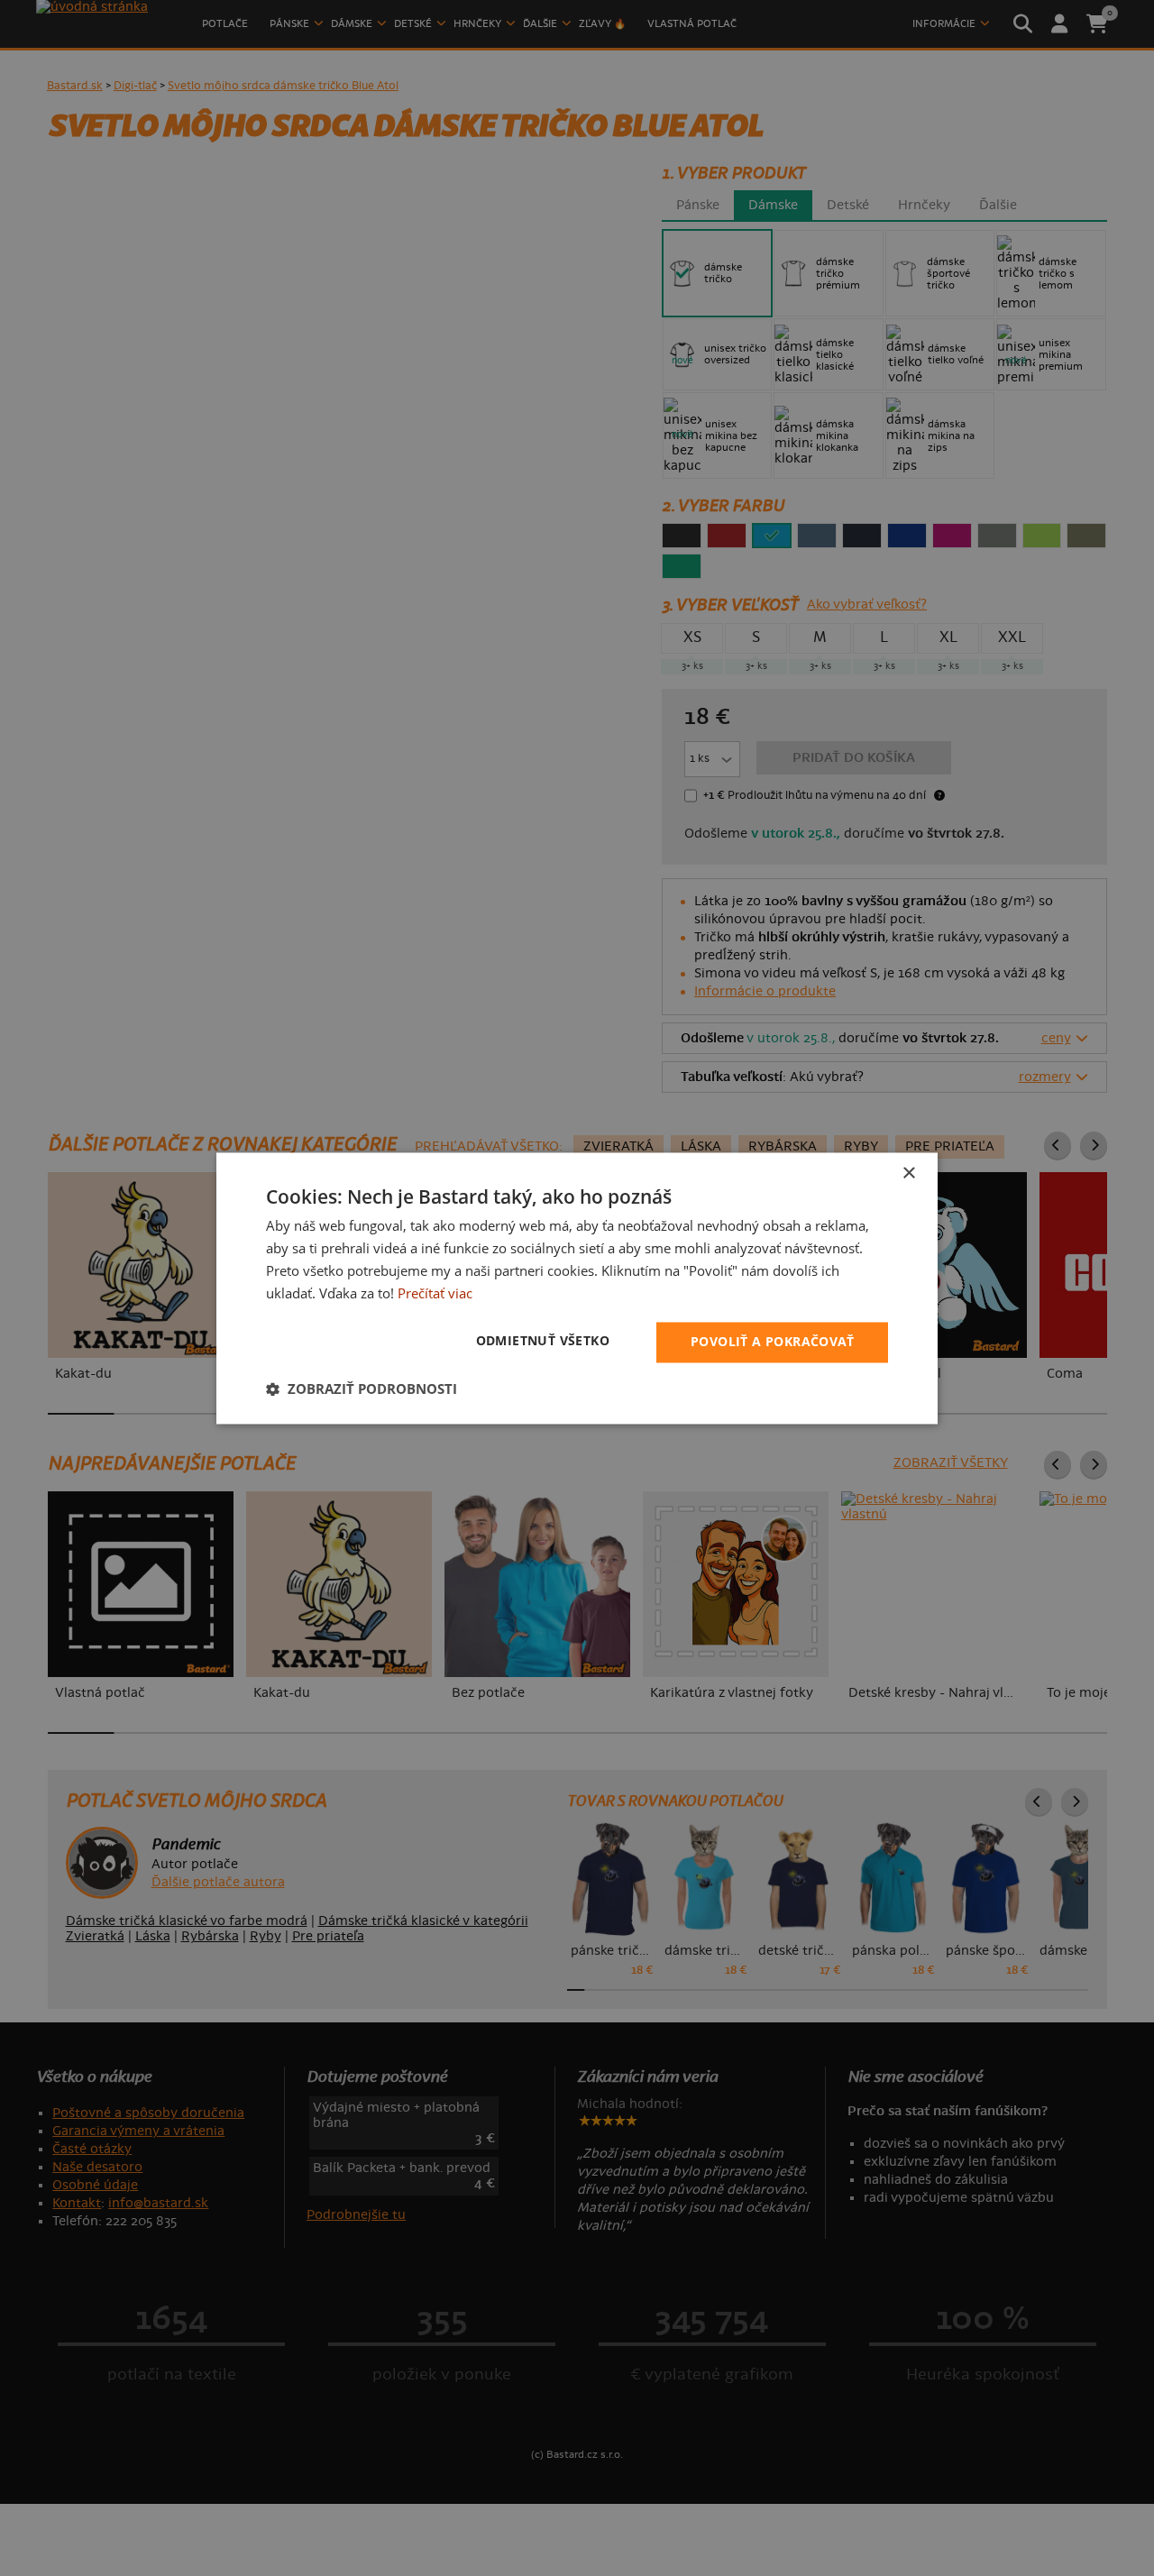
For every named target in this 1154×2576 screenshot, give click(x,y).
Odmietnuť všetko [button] (543, 1340)
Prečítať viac (435, 1293)
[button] (362, 1389)
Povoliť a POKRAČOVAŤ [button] (772, 1341)
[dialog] (577, 1288)
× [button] (908, 1173)
